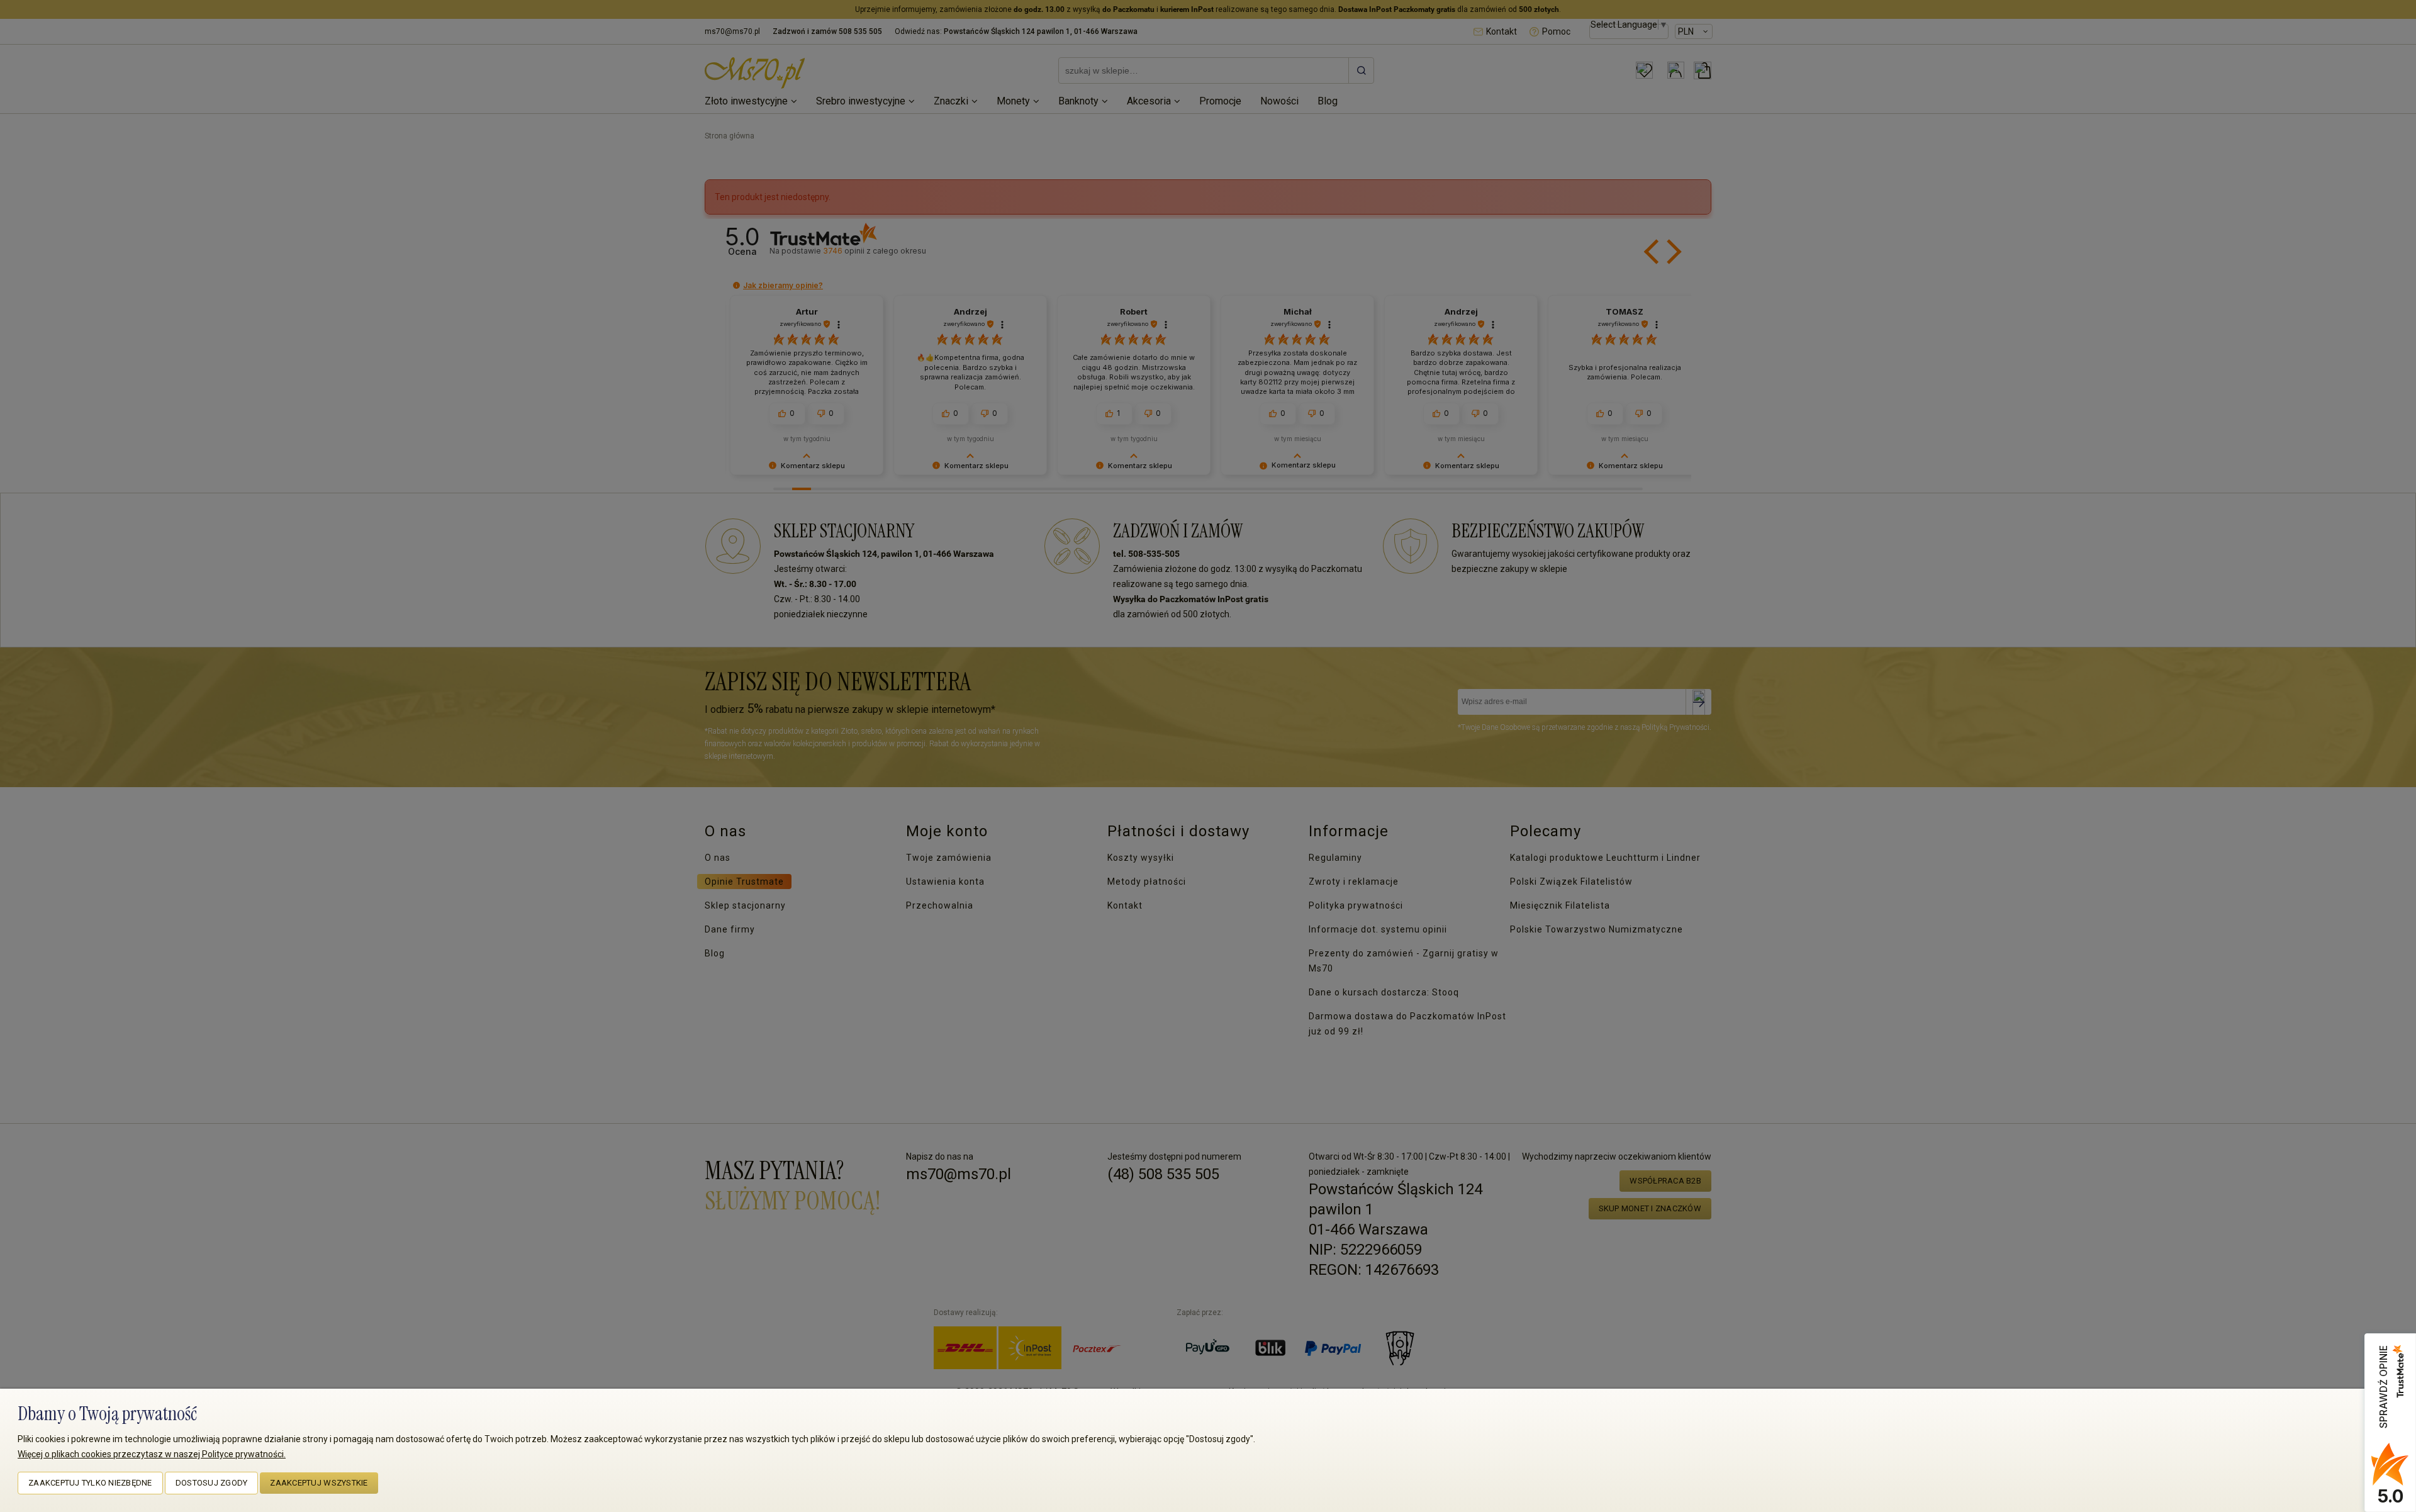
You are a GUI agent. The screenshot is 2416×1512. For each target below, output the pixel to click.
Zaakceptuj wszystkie (319, 1483)
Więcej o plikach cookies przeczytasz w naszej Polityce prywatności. (152, 1454)
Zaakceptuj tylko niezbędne (90, 1483)
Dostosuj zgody (212, 1483)
